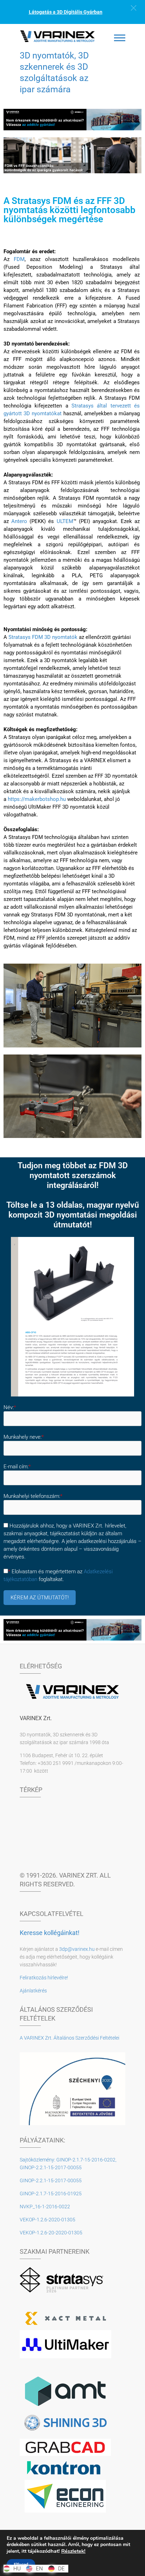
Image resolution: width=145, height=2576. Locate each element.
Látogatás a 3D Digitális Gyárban (66, 12)
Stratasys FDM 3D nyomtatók (43, 637)
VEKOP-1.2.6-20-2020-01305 (51, 2233)
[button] (134, 8)
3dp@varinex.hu (77, 1949)
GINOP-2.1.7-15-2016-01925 (51, 2194)
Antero (19, 521)
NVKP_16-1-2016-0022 (45, 2207)
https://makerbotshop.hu (37, 799)
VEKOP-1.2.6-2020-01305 (48, 2220)
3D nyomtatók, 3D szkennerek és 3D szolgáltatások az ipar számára (54, 72)
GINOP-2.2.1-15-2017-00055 (51, 2180)
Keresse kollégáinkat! (50, 1933)
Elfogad (21, 2564)
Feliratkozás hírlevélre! (44, 1978)
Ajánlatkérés (33, 1991)
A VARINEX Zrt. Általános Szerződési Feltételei (70, 2038)
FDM (19, 259)
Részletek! (73, 2551)
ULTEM (65, 521)
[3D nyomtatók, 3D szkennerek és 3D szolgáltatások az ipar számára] (58, 36)
